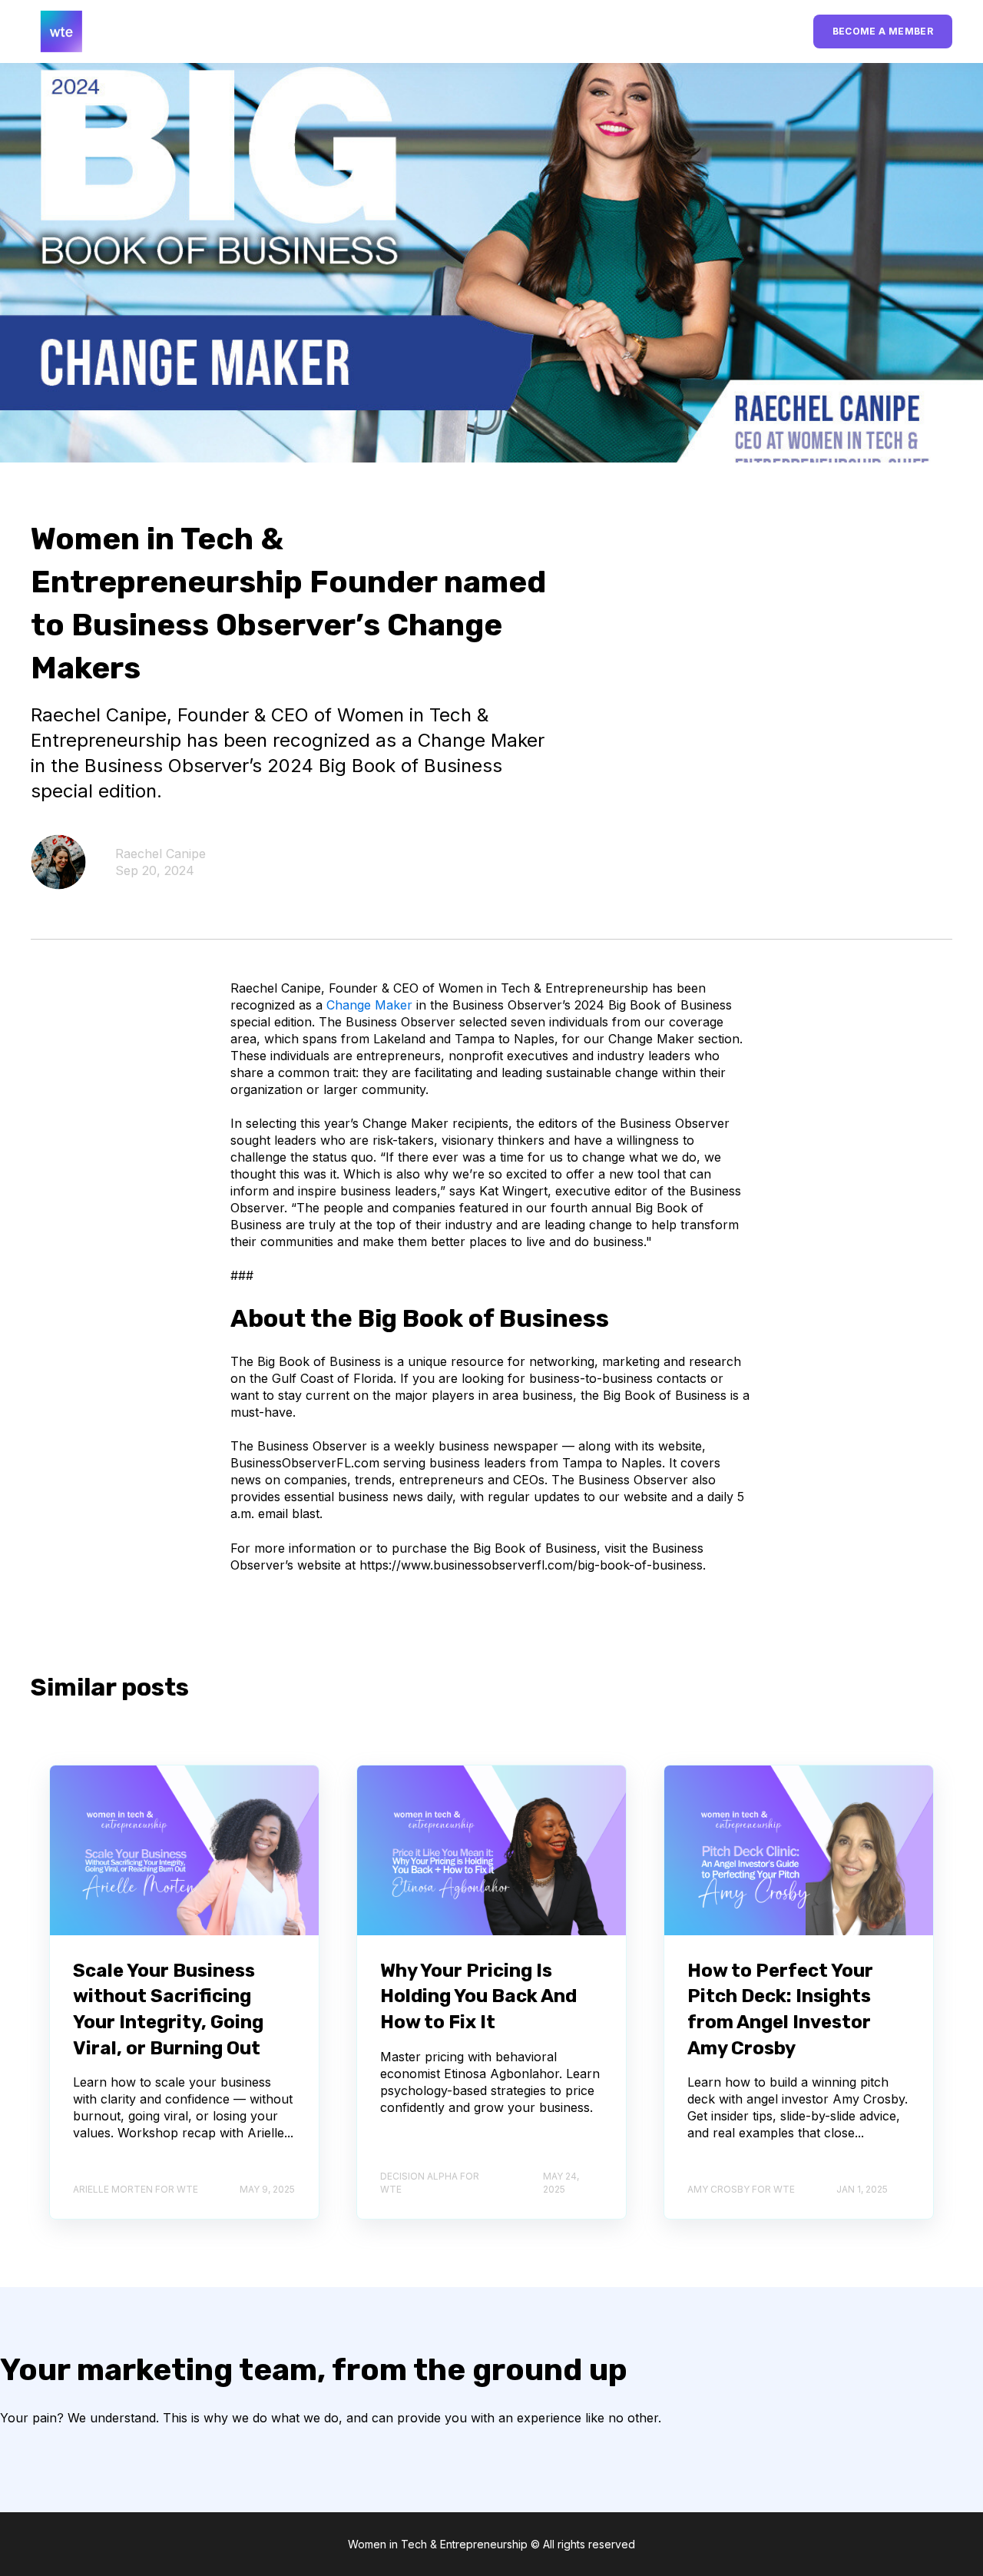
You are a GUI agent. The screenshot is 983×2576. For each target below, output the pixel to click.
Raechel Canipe (161, 854)
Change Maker (369, 1005)
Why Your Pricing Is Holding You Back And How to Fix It (478, 1996)
